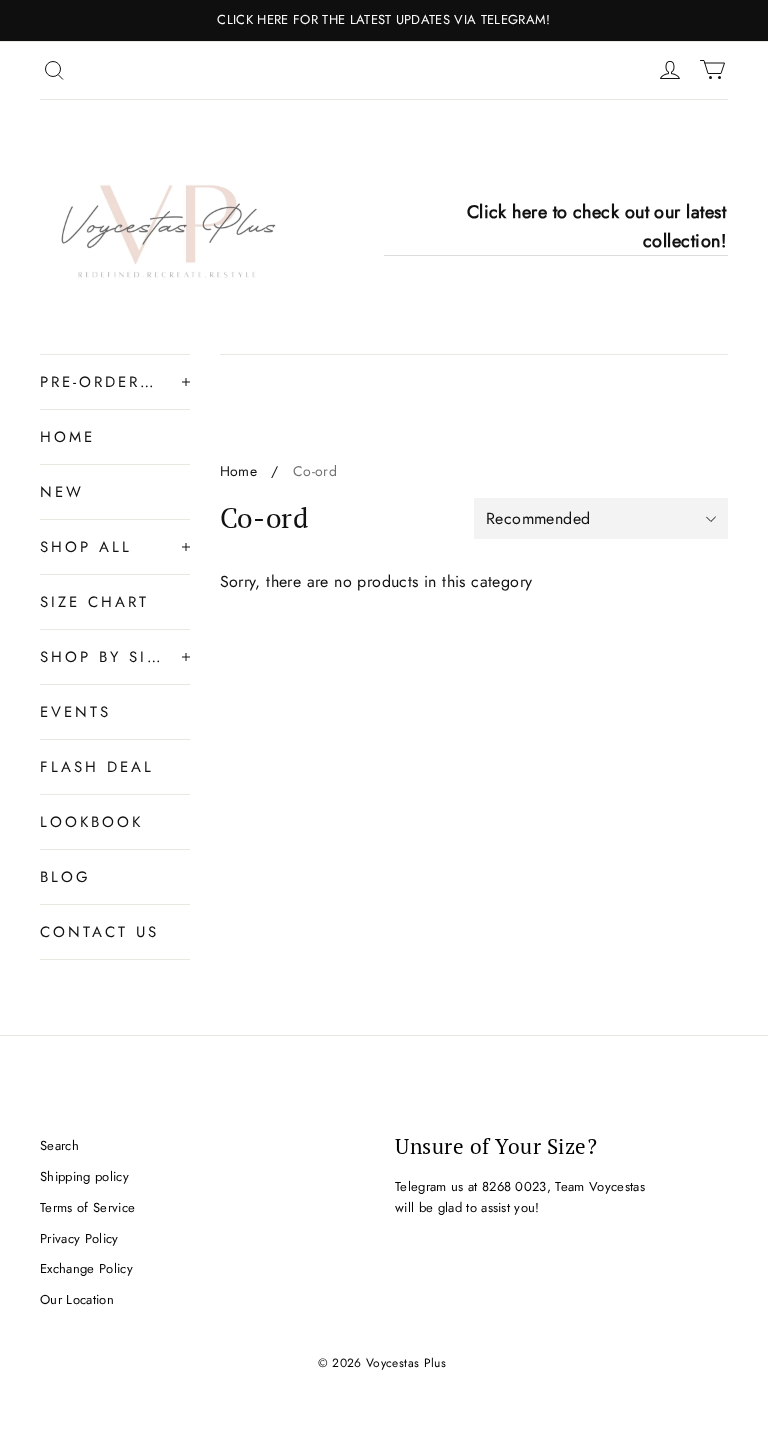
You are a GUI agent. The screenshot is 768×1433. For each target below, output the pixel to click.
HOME (67, 437)
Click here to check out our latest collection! (596, 226)
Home (238, 471)
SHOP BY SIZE (101, 657)
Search (59, 1145)
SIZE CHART (94, 602)
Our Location (77, 1299)
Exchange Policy (86, 1268)
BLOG (65, 877)
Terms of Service (87, 1207)
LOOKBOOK (91, 822)
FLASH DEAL (97, 767)
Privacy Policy (79, 1238)
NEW (62, 492)
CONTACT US (99, 932)
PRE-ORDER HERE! (101, 382)
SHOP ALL (86, 547)
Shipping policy (84, 1176)
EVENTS (75, 712)
